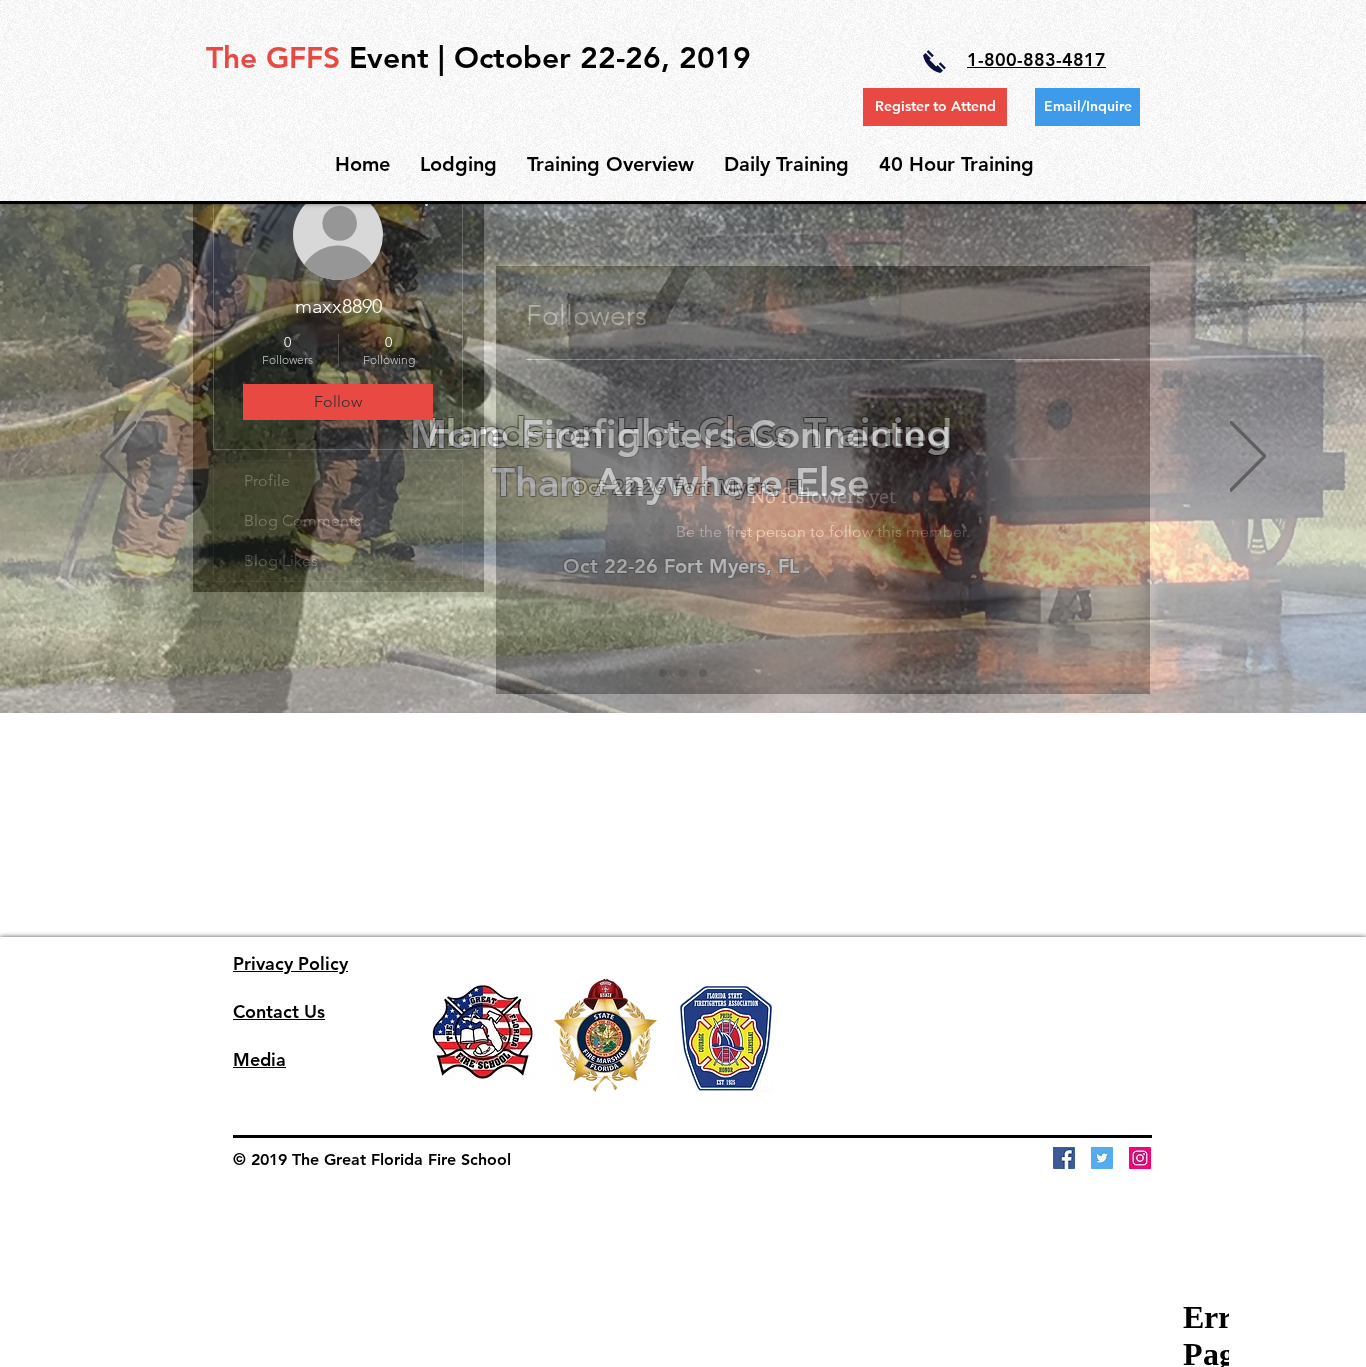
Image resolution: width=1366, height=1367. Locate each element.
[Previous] (118, 457)
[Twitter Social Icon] (1102, 1158)
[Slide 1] (663, 673)
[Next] (1248, 457)
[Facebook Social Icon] (1064, 1158)
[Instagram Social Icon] (1140, 1158)
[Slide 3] (703, 673)
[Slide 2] (683, 673)
